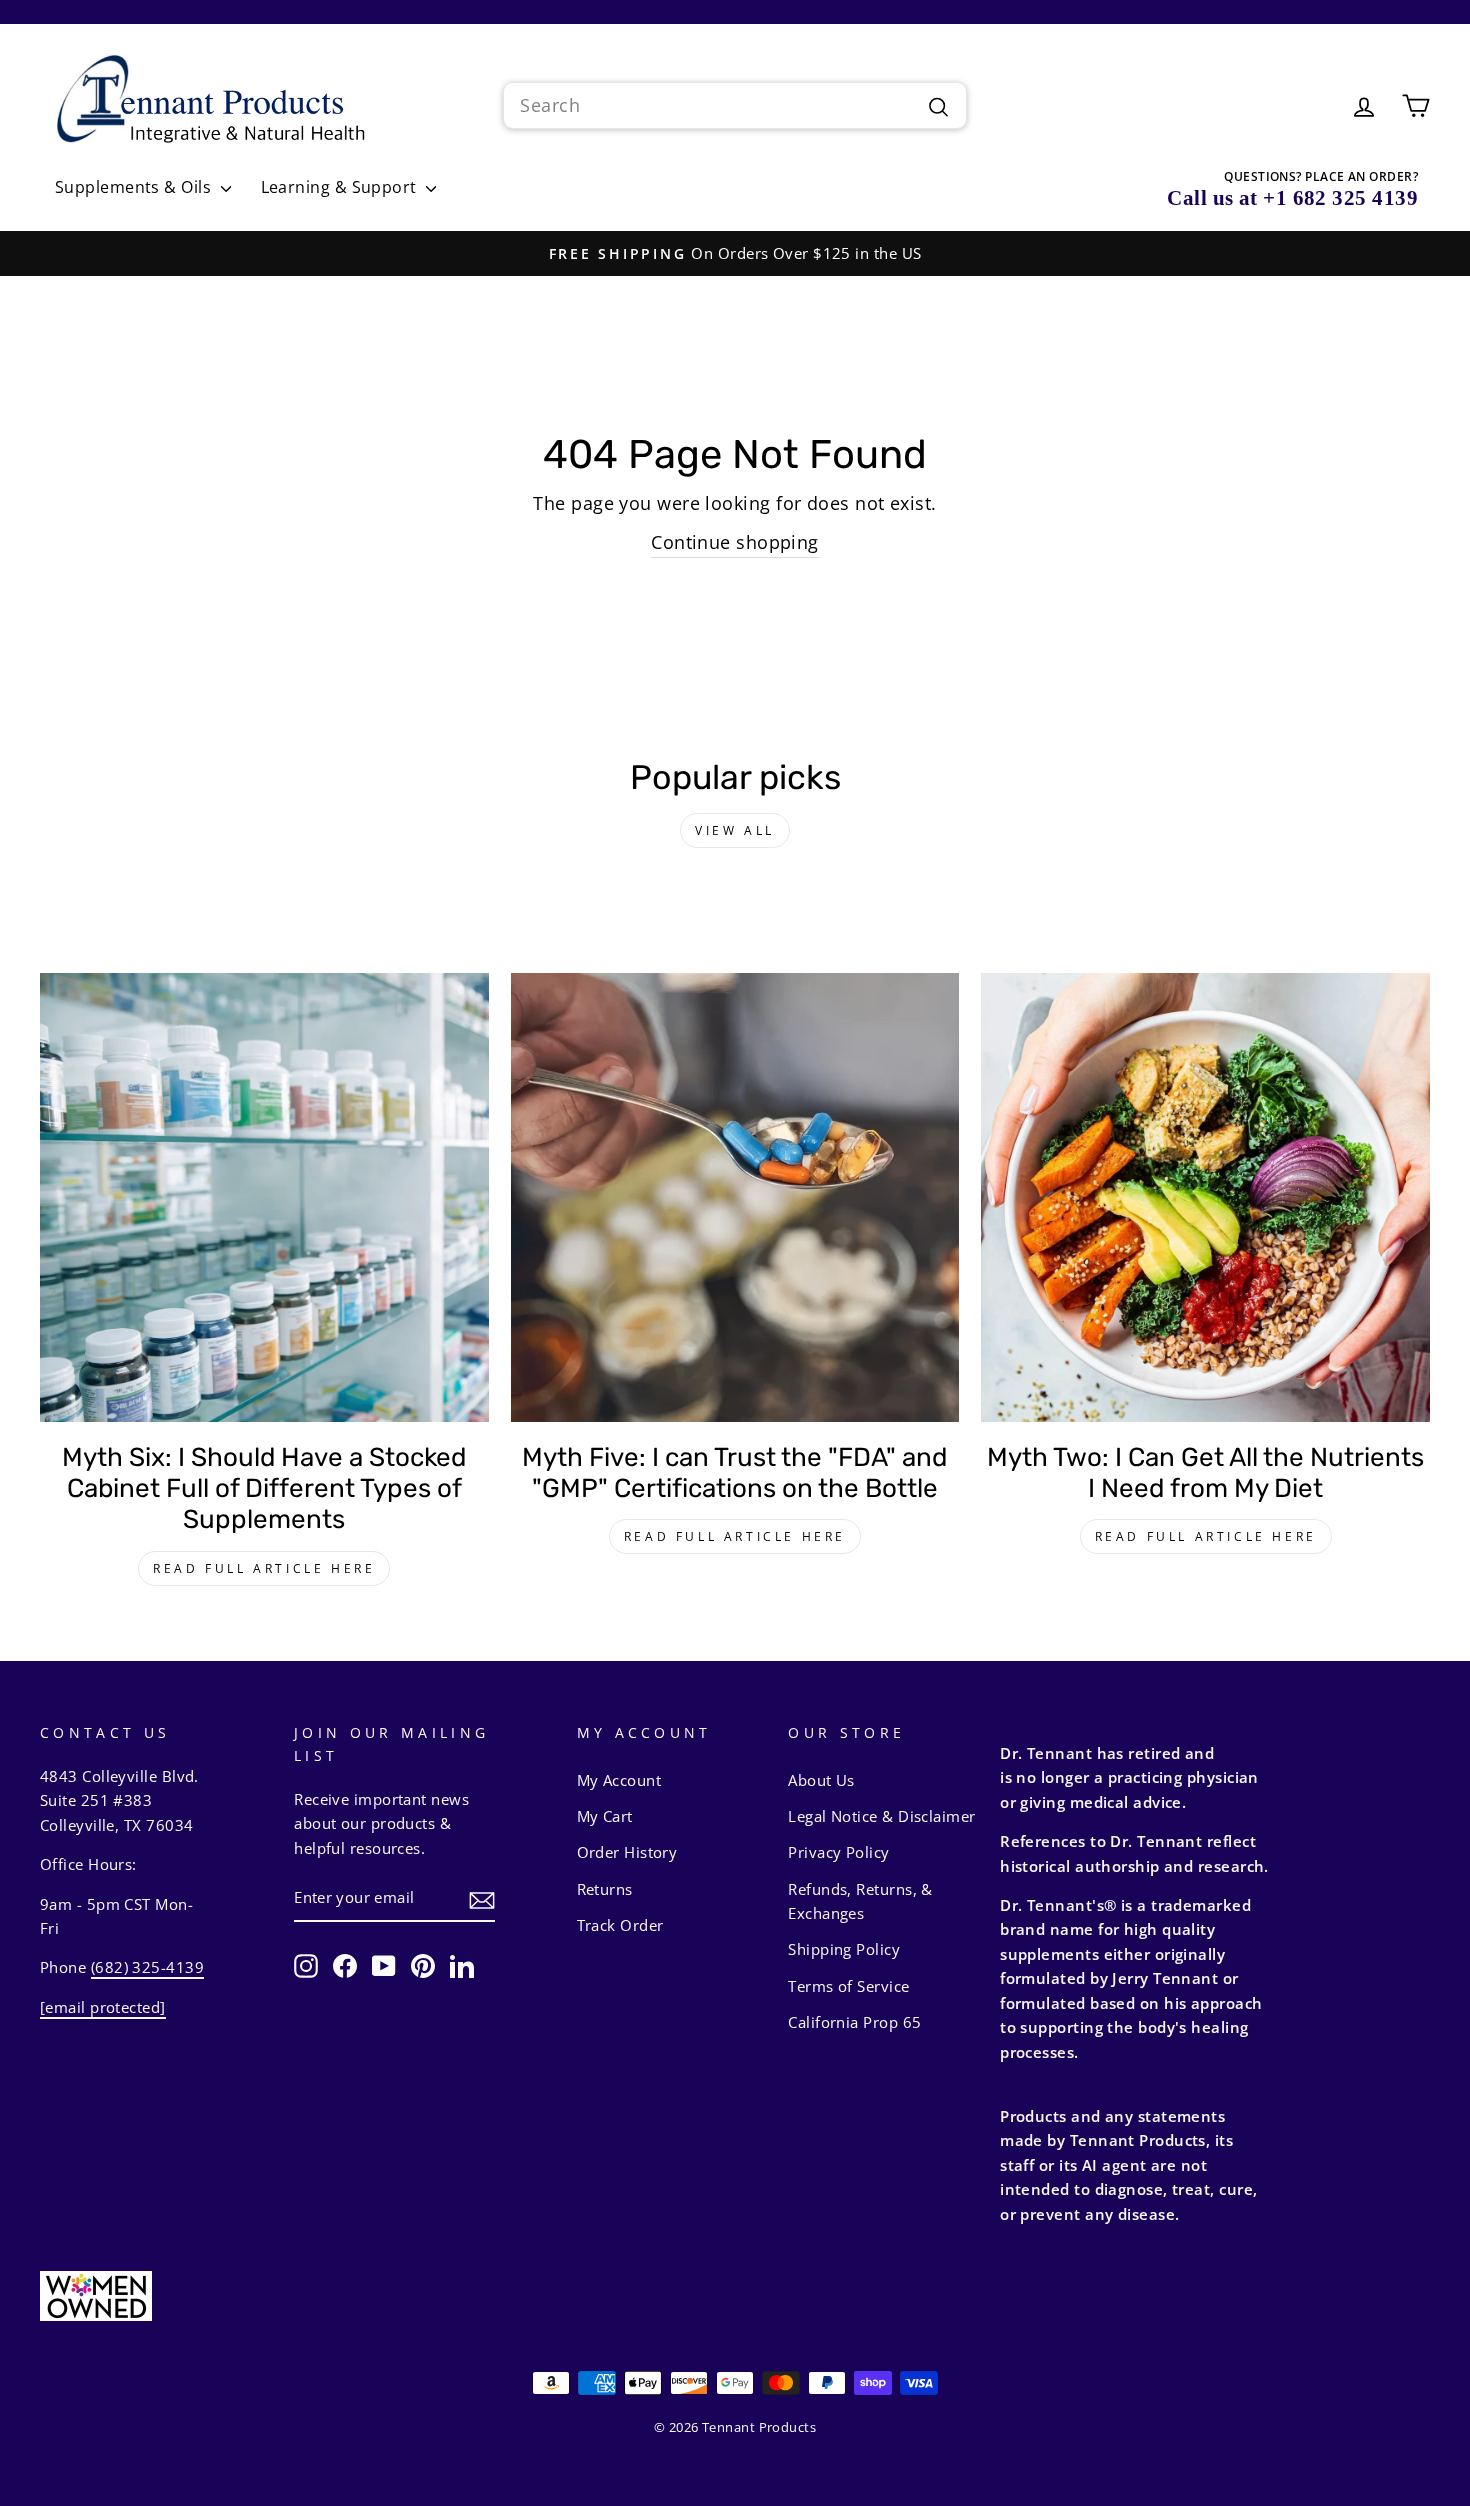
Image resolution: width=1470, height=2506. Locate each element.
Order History (627, 1852)
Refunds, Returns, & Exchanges (860, 1901)
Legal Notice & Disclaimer (881, 1816)
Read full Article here (264, 1568)
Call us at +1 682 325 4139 (1292, 198)
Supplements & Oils (135, 187)
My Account (619, 1780)
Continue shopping (735, 542)
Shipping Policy (844, 1949)
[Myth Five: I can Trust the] (735, 1197)
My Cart (605, 1816)
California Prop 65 (854, 2022)
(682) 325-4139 (147, 1967)
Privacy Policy (838, 1852)
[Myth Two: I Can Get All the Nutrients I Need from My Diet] (1205, 1197)
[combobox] (734, 105)
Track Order (620, 1925)
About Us (821, 1780)
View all (735, 830)
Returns (605, 1889)
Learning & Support (341, 187)
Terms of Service (848, 1986)
